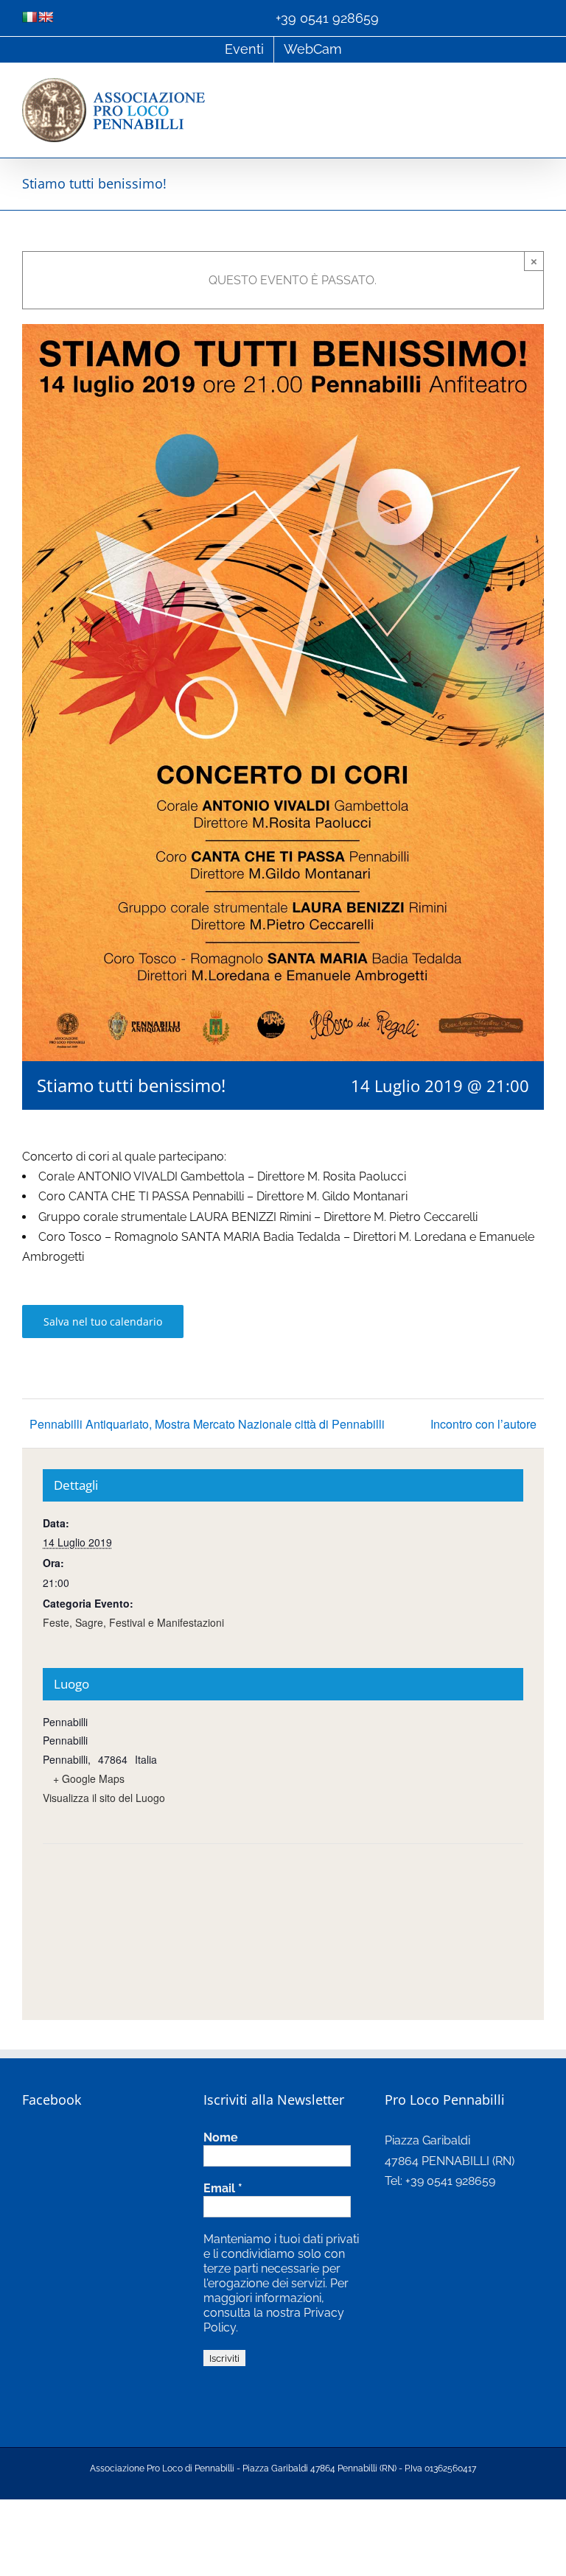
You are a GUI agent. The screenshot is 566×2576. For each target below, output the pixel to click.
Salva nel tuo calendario (103, 1322)
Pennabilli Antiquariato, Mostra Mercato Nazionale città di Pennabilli (207, 1424)
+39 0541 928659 (327, 18)
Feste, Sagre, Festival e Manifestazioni (133, 1622)
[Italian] (29, 17)
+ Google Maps (89, 1778)
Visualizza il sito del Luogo (104, 1798)
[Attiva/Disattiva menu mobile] (538, 86)
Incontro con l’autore (483, 1424)
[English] (46, 17)
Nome (221, 2137)
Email (223, 2188)
